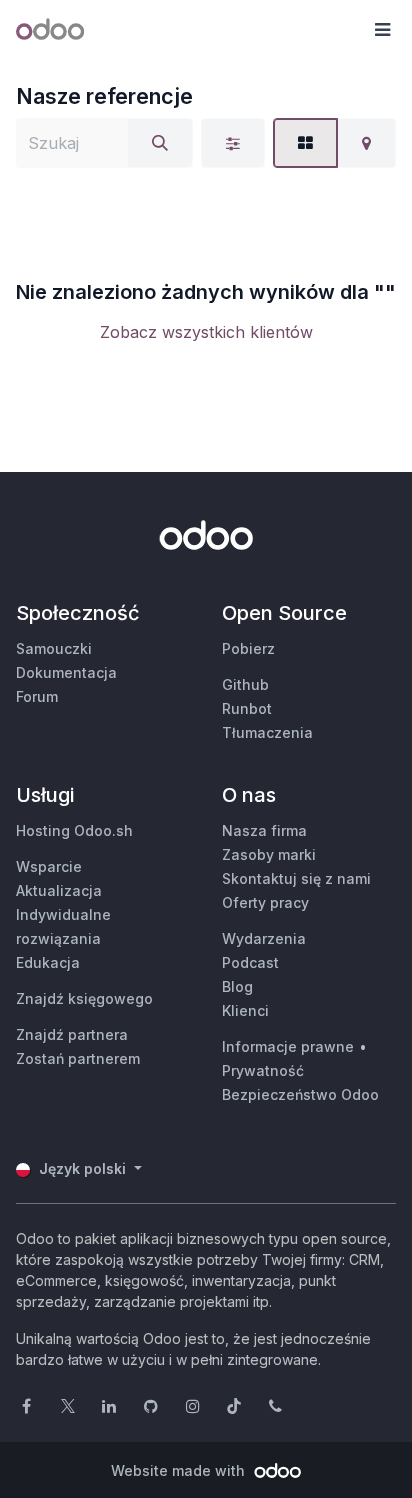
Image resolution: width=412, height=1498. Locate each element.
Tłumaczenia (267, 732)
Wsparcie (49, 866)
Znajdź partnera (72, 1034)
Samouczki (54, 648)
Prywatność (263, 1070)
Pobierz (248, 648)
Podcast (250, 962)
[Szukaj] (160, 143)
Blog (237, 986)
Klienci (245, 1010)
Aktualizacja (59, 890)
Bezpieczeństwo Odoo (300, 1094)
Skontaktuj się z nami (296, 878)
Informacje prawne (288, 1046)
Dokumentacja (66, 672)
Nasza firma (264, 830)
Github (245, 684)
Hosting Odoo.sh (74, 830)
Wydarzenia (264, 938)
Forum (37, 696)
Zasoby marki (269, 854)
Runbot (247, 708)
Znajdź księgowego (84, 998)
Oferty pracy (265, 902)
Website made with (180, 1470)
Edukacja (48, 962)
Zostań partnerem (78, 1058)
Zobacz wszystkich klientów (206, 332)
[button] (382, 30)
